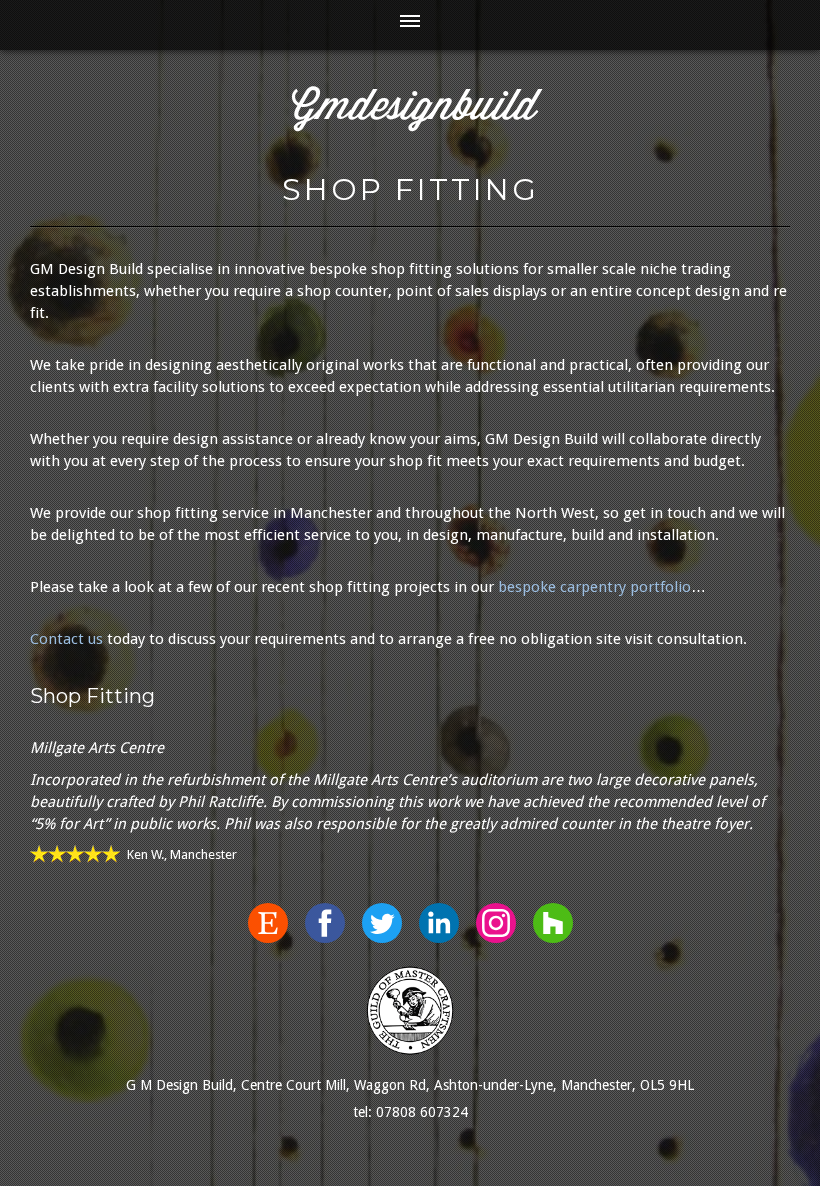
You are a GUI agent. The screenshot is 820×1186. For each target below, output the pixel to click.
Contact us (66, 639)
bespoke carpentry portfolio (594, 587)
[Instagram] (496, 923)
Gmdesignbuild (414, 108)
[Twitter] (382, 923)
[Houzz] (553, 923)
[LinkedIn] (439, 923)
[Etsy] (268, 923)
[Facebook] (325, 923)
